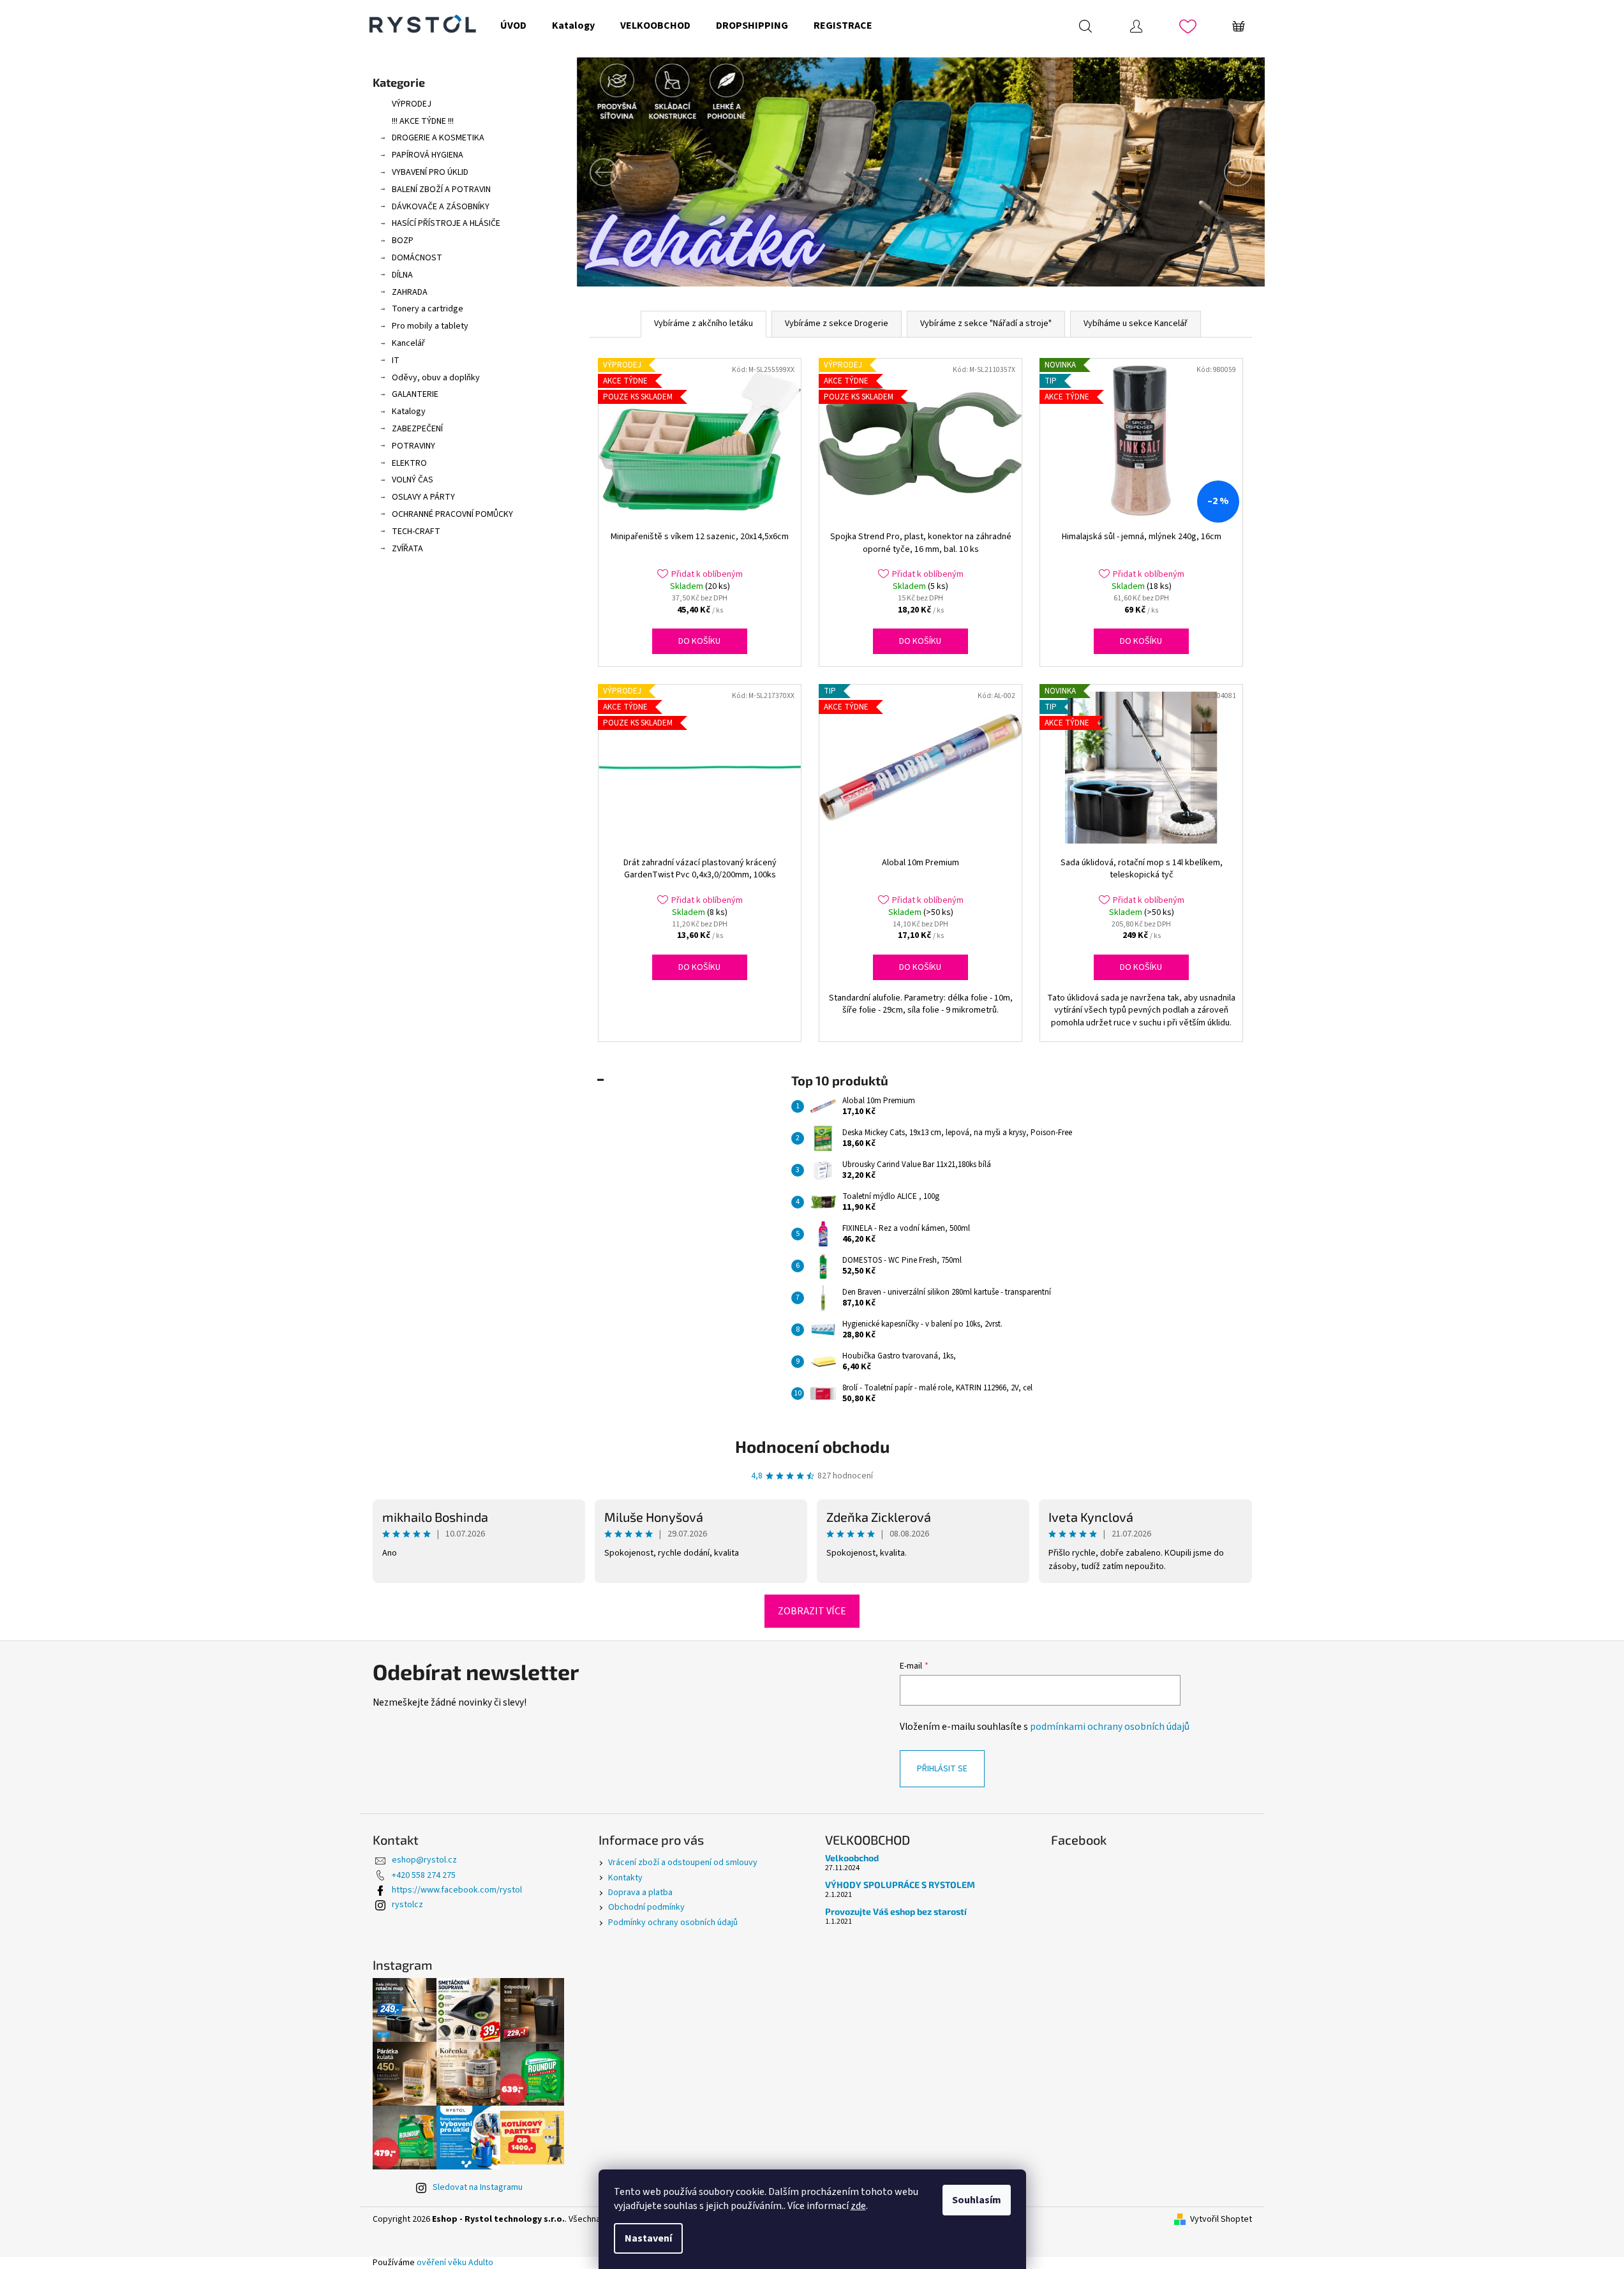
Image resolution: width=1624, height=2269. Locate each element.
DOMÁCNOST (417, 258)
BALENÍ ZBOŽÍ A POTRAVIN (441, 190)
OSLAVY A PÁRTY (423, 497)
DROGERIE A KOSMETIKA (438, 138)
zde (858, 2206)
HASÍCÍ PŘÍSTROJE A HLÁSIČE (446, 223)
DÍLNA (402, 275)
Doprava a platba (640, 1893)
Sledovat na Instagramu (478, 2187)
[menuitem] (513, 26)
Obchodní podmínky (646, 1907)
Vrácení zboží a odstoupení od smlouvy (683, 1863)
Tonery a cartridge (428, 309)
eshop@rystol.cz (424, 1860)
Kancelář (408, 343)
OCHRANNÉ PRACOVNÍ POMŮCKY (452, 514)
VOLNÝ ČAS (413, 480)
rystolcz (407, 1905)
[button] (629, 172)
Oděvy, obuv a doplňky (436, 378)
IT (396, 361)
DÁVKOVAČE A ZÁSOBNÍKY (441, 207)
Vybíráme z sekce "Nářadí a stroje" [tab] (986, 324)
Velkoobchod (852, 1858)
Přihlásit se (942, 1769)
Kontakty (625, 1878)
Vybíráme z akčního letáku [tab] (704, 324)
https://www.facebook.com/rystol (457, 1890)
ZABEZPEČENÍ (417, 429)
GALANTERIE (415, 394)
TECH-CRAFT (416, 532)
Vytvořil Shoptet (1221, 2220)
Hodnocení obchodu (812, 1446)
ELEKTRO (409, 463)
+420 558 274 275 (424, 1875)
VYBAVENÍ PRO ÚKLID (430, 172)
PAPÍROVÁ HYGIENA (428, 155)
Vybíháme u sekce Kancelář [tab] (1136, 324)
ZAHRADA (410, 292)
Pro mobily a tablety (430, 326)
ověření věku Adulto (455, 2263)
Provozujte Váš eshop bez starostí (896, 1911)
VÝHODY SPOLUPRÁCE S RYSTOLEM (900, 1885)
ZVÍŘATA (407, 549)
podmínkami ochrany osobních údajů (1110, 1727)
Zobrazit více (812, 1611)
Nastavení (648, 2238)
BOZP (403, 241)
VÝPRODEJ (412, 104)
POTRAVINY (413, 446)
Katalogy (409, 412)
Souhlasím (977, 2200)
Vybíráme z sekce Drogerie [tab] (837, 324)
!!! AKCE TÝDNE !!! (423, 121)
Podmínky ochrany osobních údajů (673, 1923)
